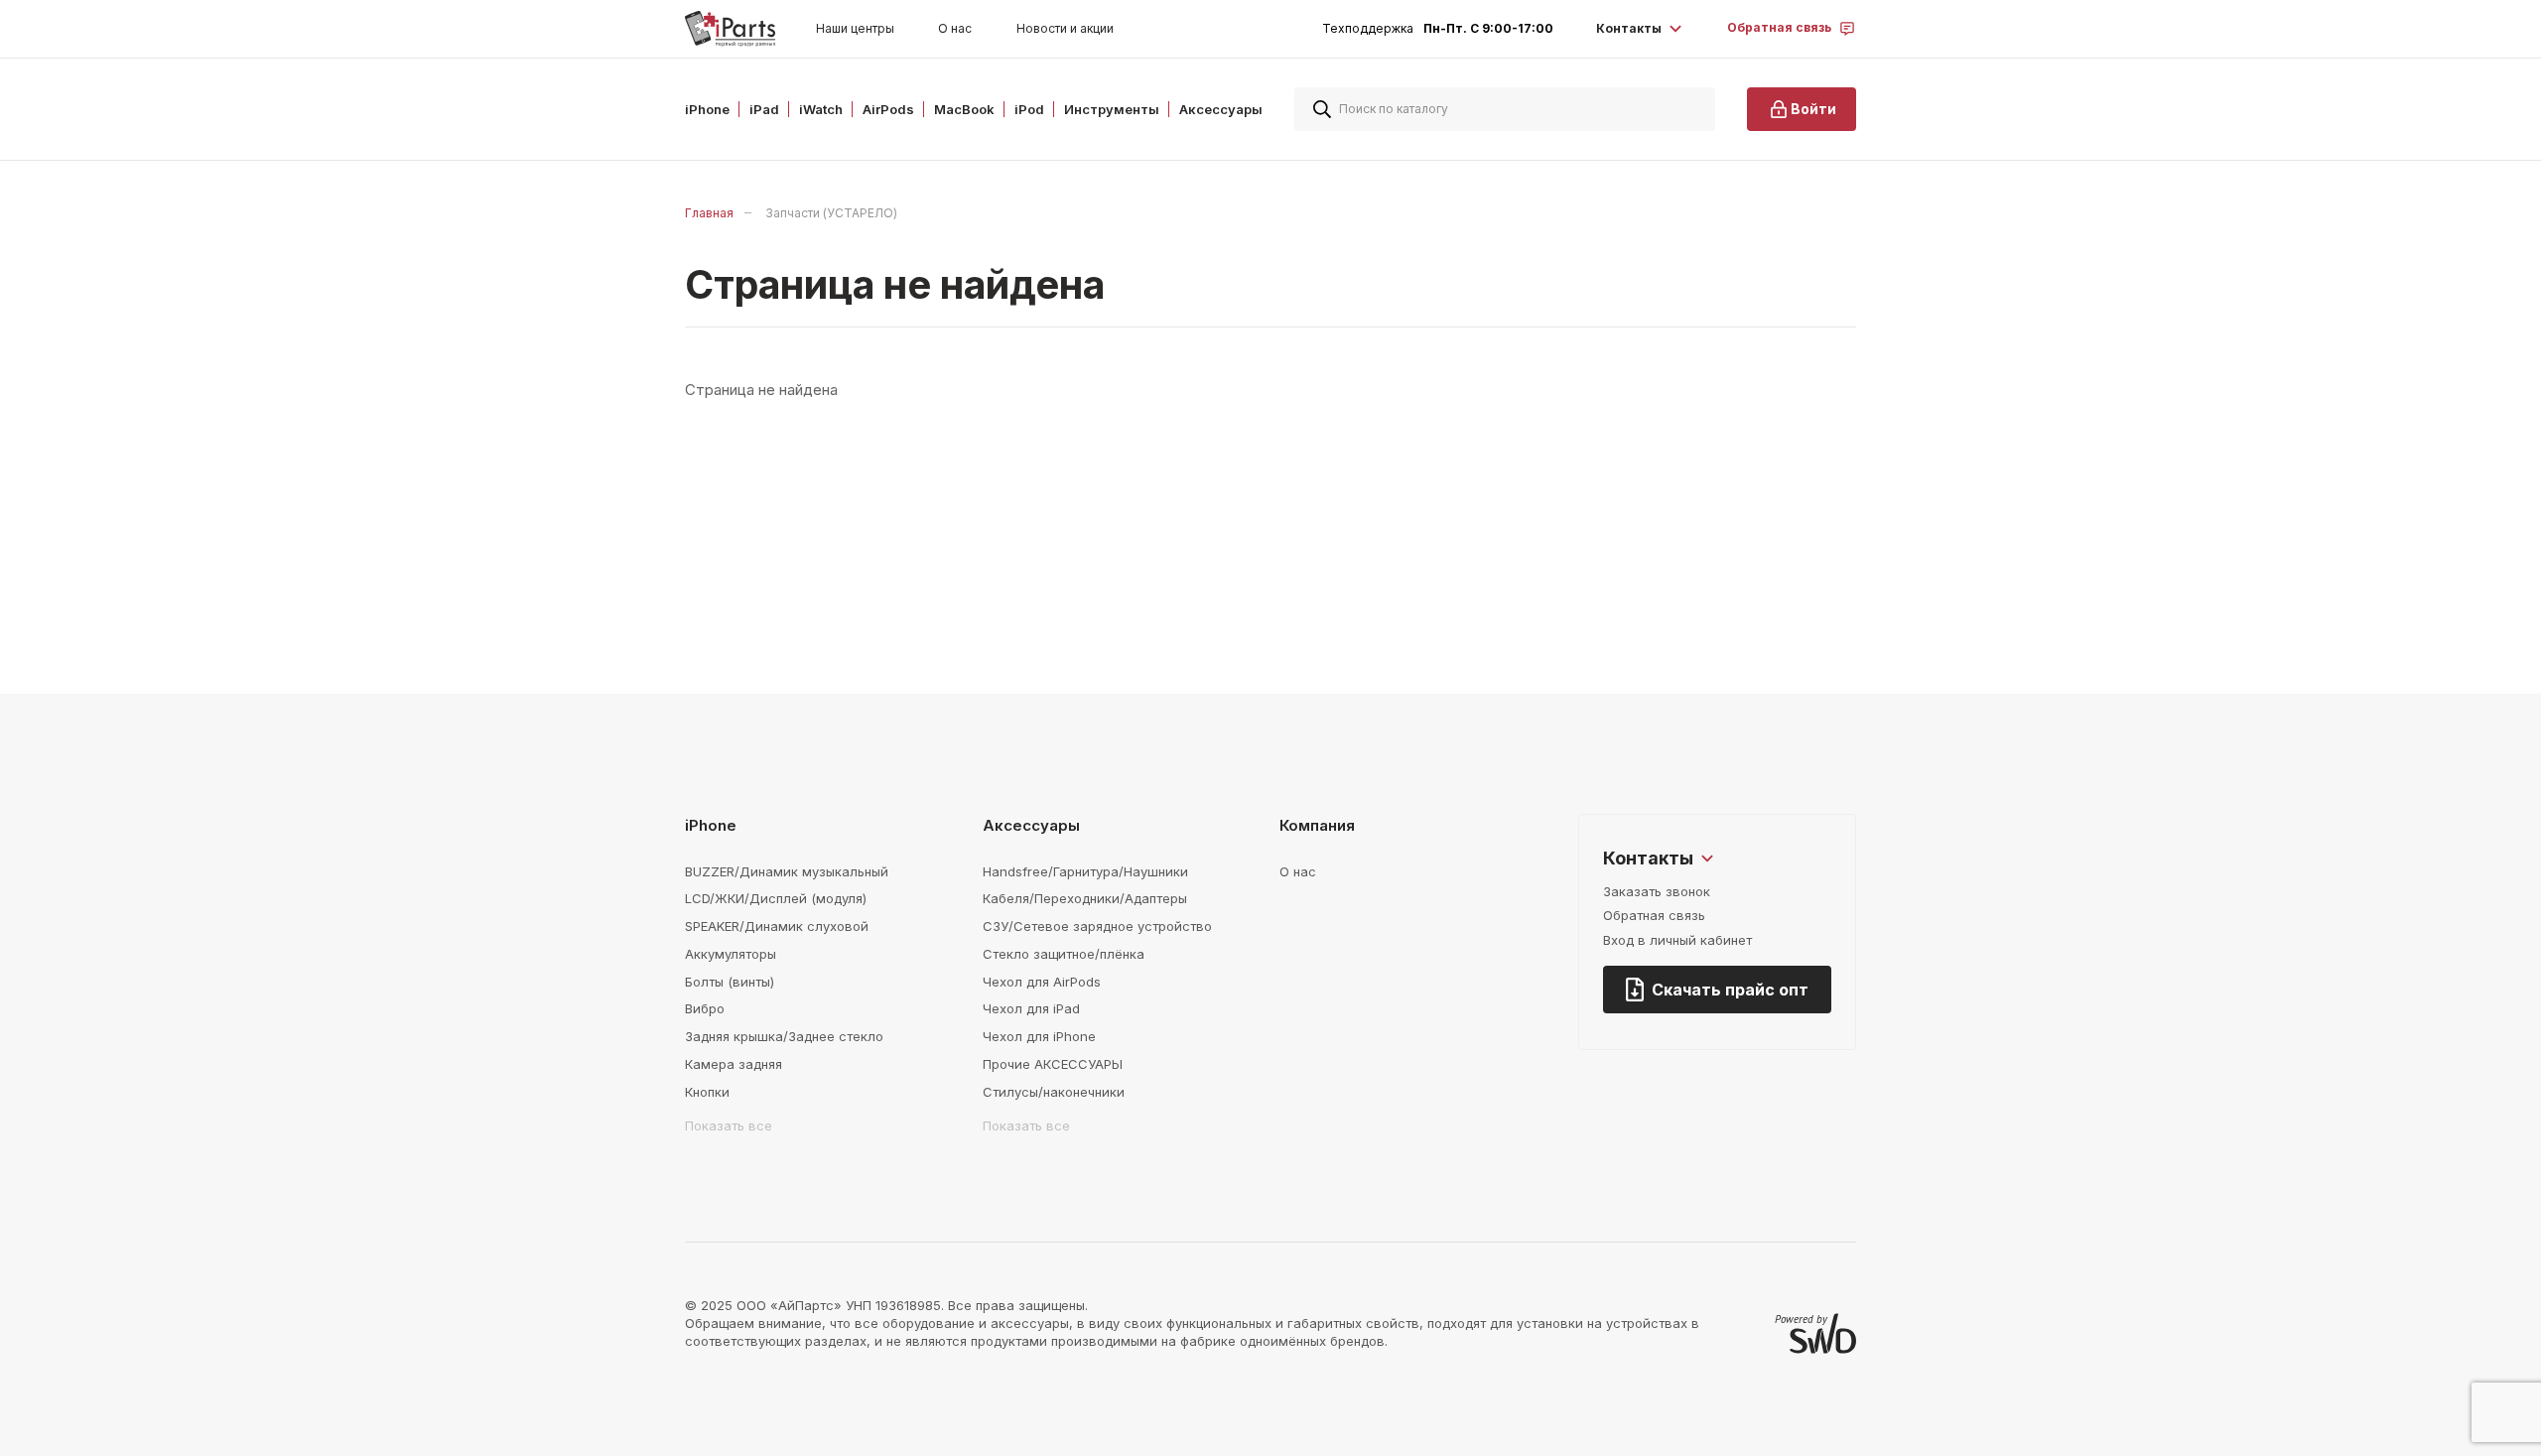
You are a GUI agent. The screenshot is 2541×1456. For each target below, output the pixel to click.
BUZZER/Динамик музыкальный (787, 871)
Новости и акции (1065, 28)
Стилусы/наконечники (1054, 1092)
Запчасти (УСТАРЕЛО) (831, 213)
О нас (955, 28)
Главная (709, 213)
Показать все (729, 1125)
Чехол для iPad (1031, 1008)
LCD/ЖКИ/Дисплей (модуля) (776, 898)
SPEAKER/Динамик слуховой (777, 926)
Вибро (705, 1008)
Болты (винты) (730, 982)
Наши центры (855, 28)
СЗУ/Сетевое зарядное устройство (1097, 926)
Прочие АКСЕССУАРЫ (1053, 1064)
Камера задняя (734, 1064)
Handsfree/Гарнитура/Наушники (1085, 871)
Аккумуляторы (731, 954)
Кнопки (707, 1092)
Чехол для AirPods (1042, 982)
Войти (1813, 109)
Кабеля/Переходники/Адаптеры (1085, 898)
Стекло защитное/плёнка (1064, 954)
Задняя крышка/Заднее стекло (784, 1036)
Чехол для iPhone (1039, 1036)
